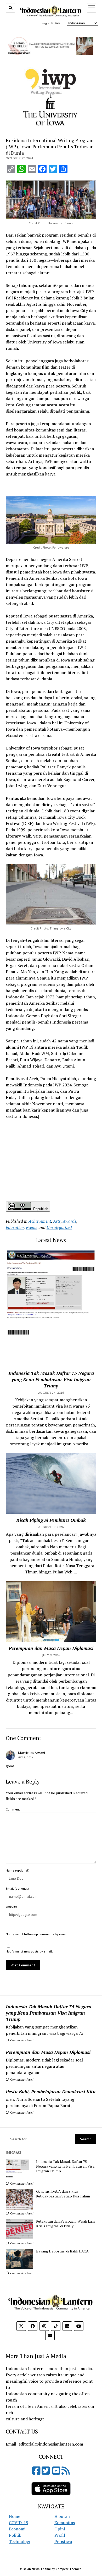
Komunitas (65, 2523)
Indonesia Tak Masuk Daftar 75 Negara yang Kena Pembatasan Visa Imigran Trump (49, 2013)
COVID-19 (19, 2523)
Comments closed (21, 2040)
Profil (60, 2535)
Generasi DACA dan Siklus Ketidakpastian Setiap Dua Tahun (63, 2194)
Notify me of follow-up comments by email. (37, 1934)
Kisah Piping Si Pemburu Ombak (51, 1520)
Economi (17, 2529)
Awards (70, 1221)
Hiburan (62, 2516)
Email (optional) (17, 1888)
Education (15, 1227)
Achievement (40, 1221)
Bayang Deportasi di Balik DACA (62, 2251)
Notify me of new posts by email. (29, 1951)
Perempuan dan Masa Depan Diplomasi (48, 2052)
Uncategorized (59, 1227)
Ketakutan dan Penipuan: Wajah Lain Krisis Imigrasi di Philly (65, 2224)
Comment (13, 1809)
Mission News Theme (35, 2569)
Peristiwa (63, 2541)
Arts (57, 1221)
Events (32, 1227)
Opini (60, 2529)
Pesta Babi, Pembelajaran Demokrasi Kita (51, 2091)
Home (15, 2516)
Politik (15, 2535)
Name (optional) (18, 1870)
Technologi (19, 2541)
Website (11, 1907)
